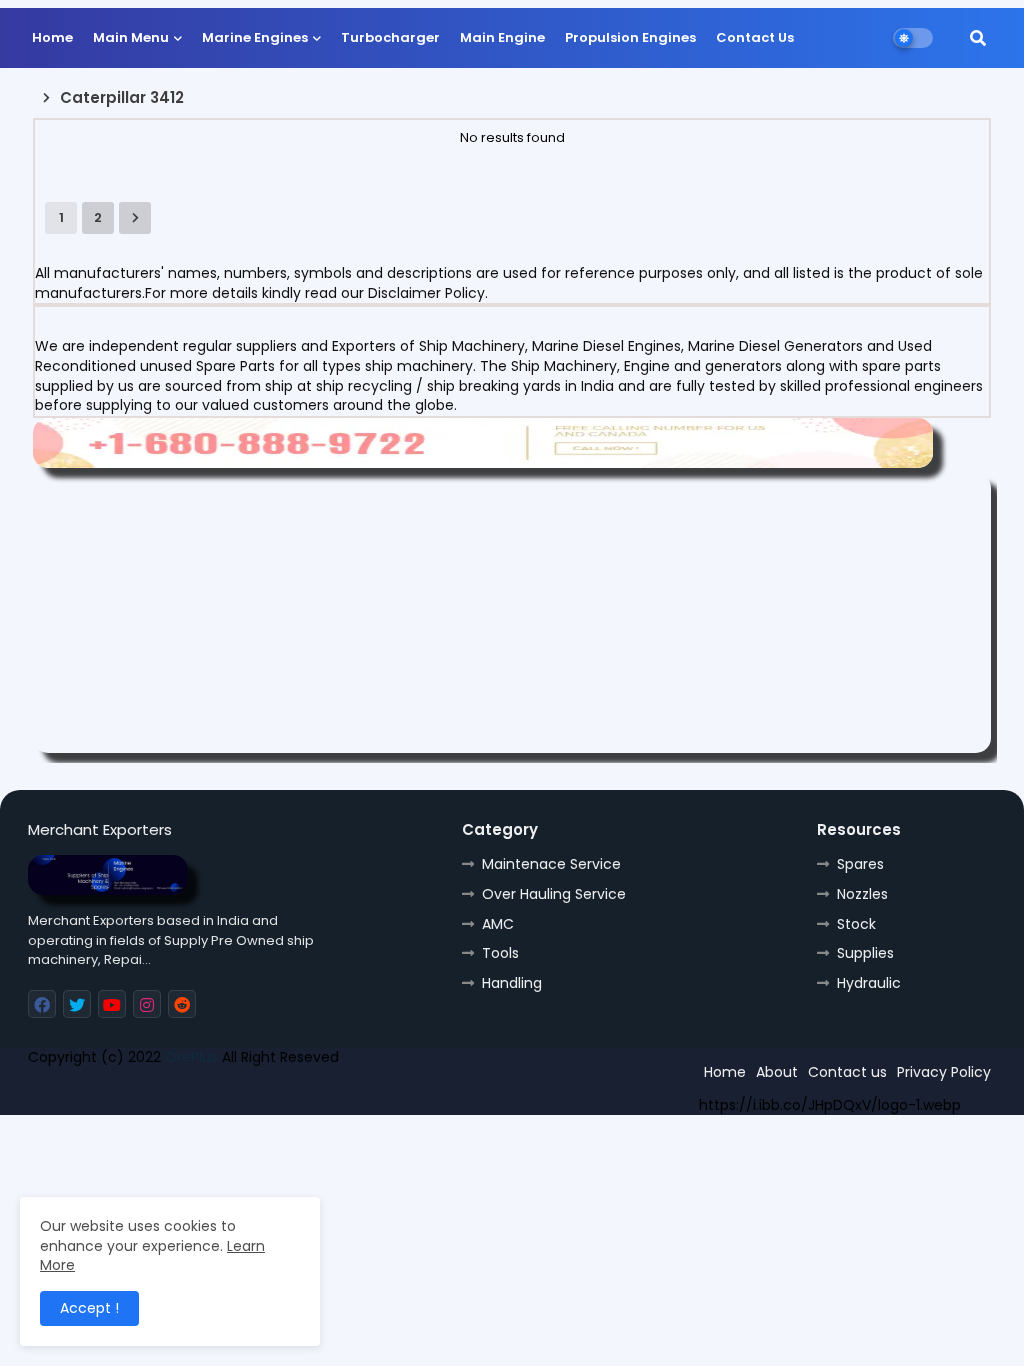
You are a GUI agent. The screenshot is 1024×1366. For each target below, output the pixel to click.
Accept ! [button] (89, 1308)
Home (52, 37)
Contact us (847, 1072)
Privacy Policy (944, 1072)
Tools (500, 953)
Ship (385, 1092)
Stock (856, 924)
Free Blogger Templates (175, 1092)
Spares (860, 864)
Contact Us (755, 37)
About (777, 1072)
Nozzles (862, 894)
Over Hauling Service (554, 894)
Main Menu (131, 37)
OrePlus (191, 1057)
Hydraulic (869, 983)
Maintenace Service (551, 864)
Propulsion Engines (630, 37)
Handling (512, 983)
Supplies (865, 953)
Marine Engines (255, 37)
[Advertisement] (512, 613)
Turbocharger (390, 37)
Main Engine (502, 37)
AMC (498, 924)
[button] (978, 38)
